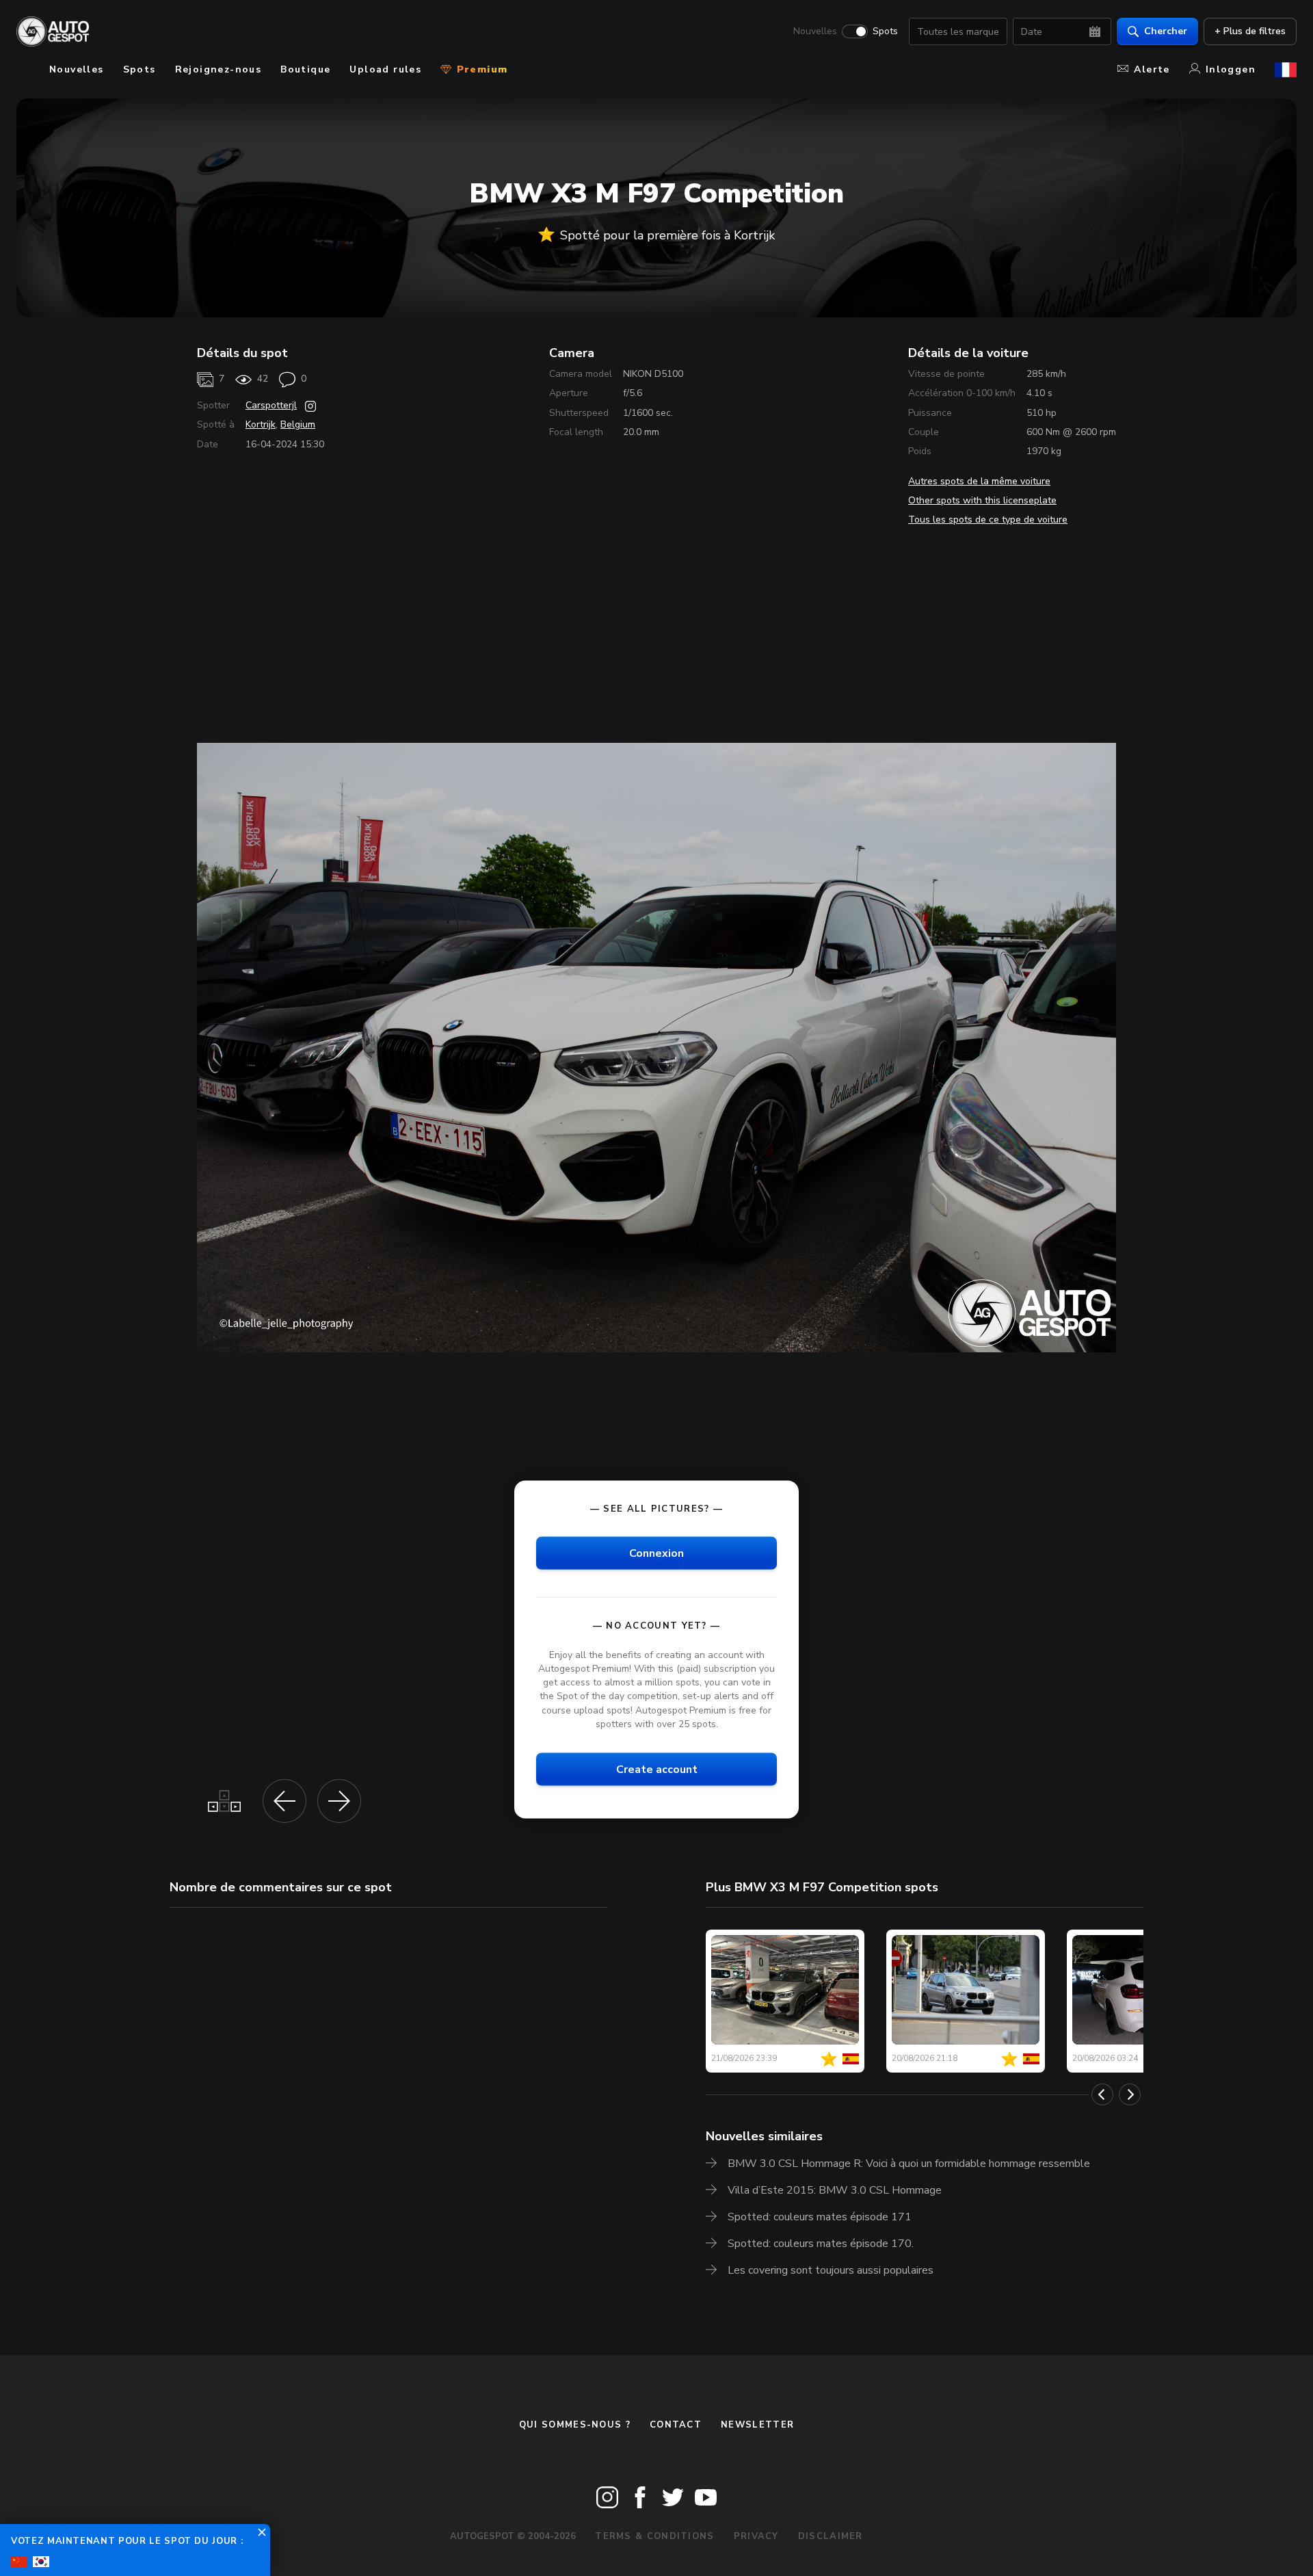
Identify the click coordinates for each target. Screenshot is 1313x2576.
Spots (885, 31)
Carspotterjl (271, 405)
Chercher (1166, 31)
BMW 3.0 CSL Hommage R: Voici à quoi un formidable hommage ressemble (909, 2164)
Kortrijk (261, 424)
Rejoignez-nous (218, 69)
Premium (480, 69)
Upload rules (385, 69)
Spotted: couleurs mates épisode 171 (820, 2217)
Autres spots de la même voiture (979, 481)
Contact (676, 2425)
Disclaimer (831, 2536)
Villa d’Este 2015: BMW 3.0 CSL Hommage (835, 2190)
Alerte (1152, 69)
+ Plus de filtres (1250, 31)
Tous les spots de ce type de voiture (988, 520)
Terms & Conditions (654, 2536)
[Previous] (1102, 2094)
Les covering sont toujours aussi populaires (831, 2270)
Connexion (656, 1553)
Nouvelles (815, 31)
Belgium (298, 424)
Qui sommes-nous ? (575, 2425)
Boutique (305, 69)
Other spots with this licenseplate (982, 500)
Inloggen (1231, 69)
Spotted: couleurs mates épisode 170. (821, 2244)
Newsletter (757, 2425)
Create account (657, 1769)
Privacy (756, 2536)
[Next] (1130, 2094)
